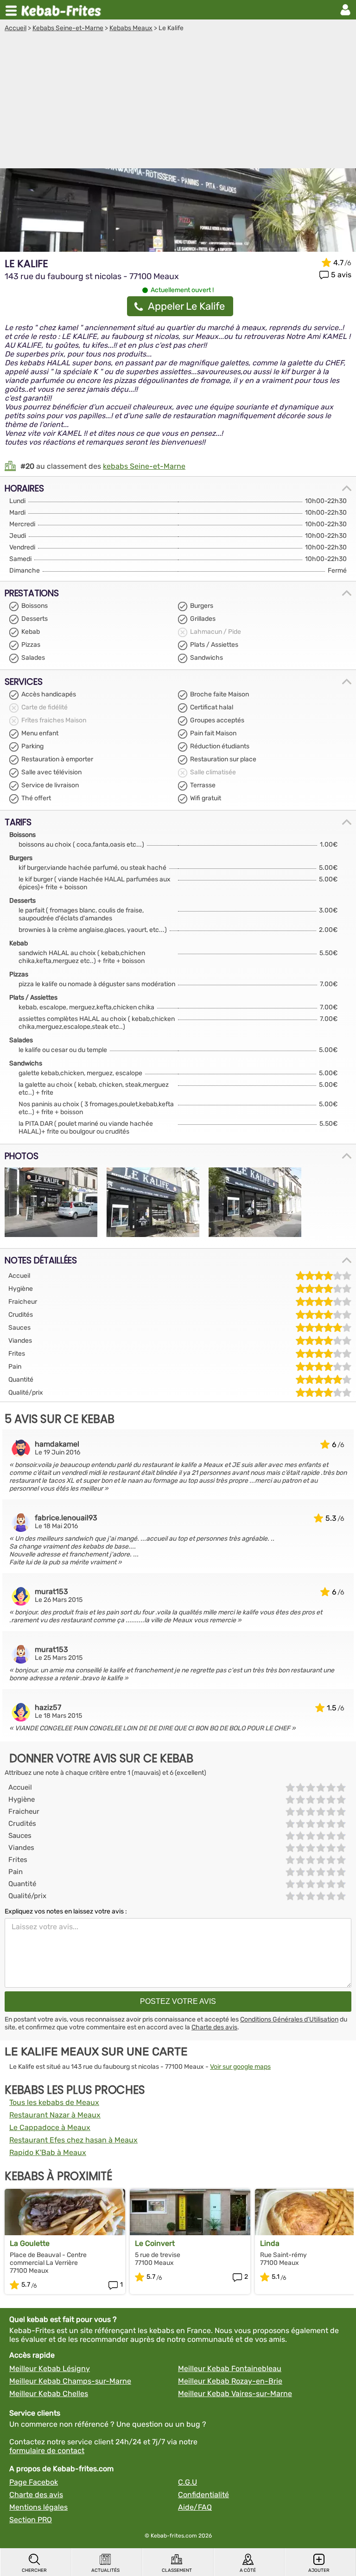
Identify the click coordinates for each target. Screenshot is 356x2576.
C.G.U (188, 2482)
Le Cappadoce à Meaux (50, 2127)
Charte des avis (214, 2027)
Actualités (105, 2570)
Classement (177, 2570)
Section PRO (31, 2520)
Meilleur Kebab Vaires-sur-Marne (235, 2394)
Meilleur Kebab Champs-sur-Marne (70, 2381)
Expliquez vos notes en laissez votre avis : (66, 1911)
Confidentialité (203, 2495)
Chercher (34, 2570)
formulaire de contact (47, 2451)
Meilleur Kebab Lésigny (50, 2369)
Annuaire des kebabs (63, 10)
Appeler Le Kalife (186, 306)
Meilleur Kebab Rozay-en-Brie (230, 2381)
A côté (248, 2570)
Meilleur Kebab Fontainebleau (230, 2369)
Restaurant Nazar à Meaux (55, 2115)
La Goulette (30, 2243)
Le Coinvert (155, 2243)
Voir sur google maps (240, 2067)
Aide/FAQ (195, 2507)
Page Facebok (34, 2482)
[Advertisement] (178, 102)
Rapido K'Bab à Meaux (48, 2152)
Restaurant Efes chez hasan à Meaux (73, 2140)
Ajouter (319, 2570)
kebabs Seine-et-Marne (144, 466)
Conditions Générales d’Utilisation (289, 2019)
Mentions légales (38, 2507)
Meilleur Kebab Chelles (49, 2394)
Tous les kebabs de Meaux (54, 2102)
